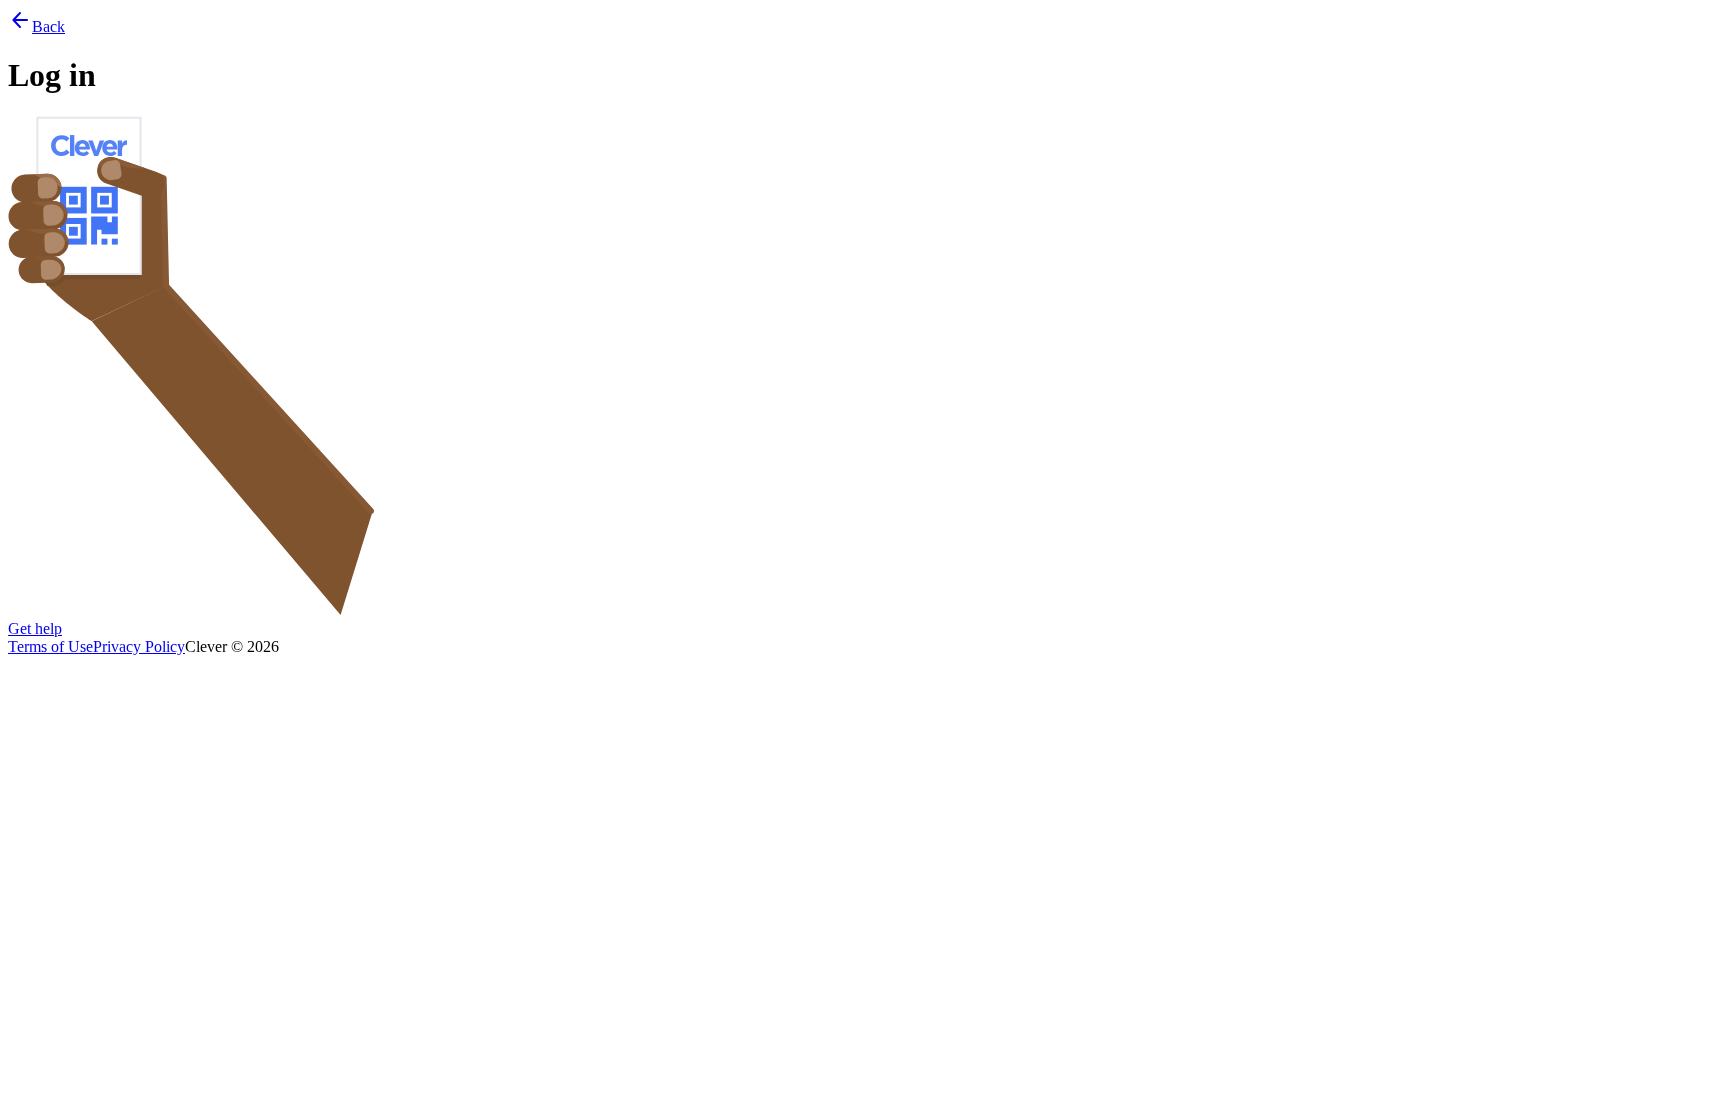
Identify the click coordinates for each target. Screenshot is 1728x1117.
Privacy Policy (139, 646)
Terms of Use (50, 646)
